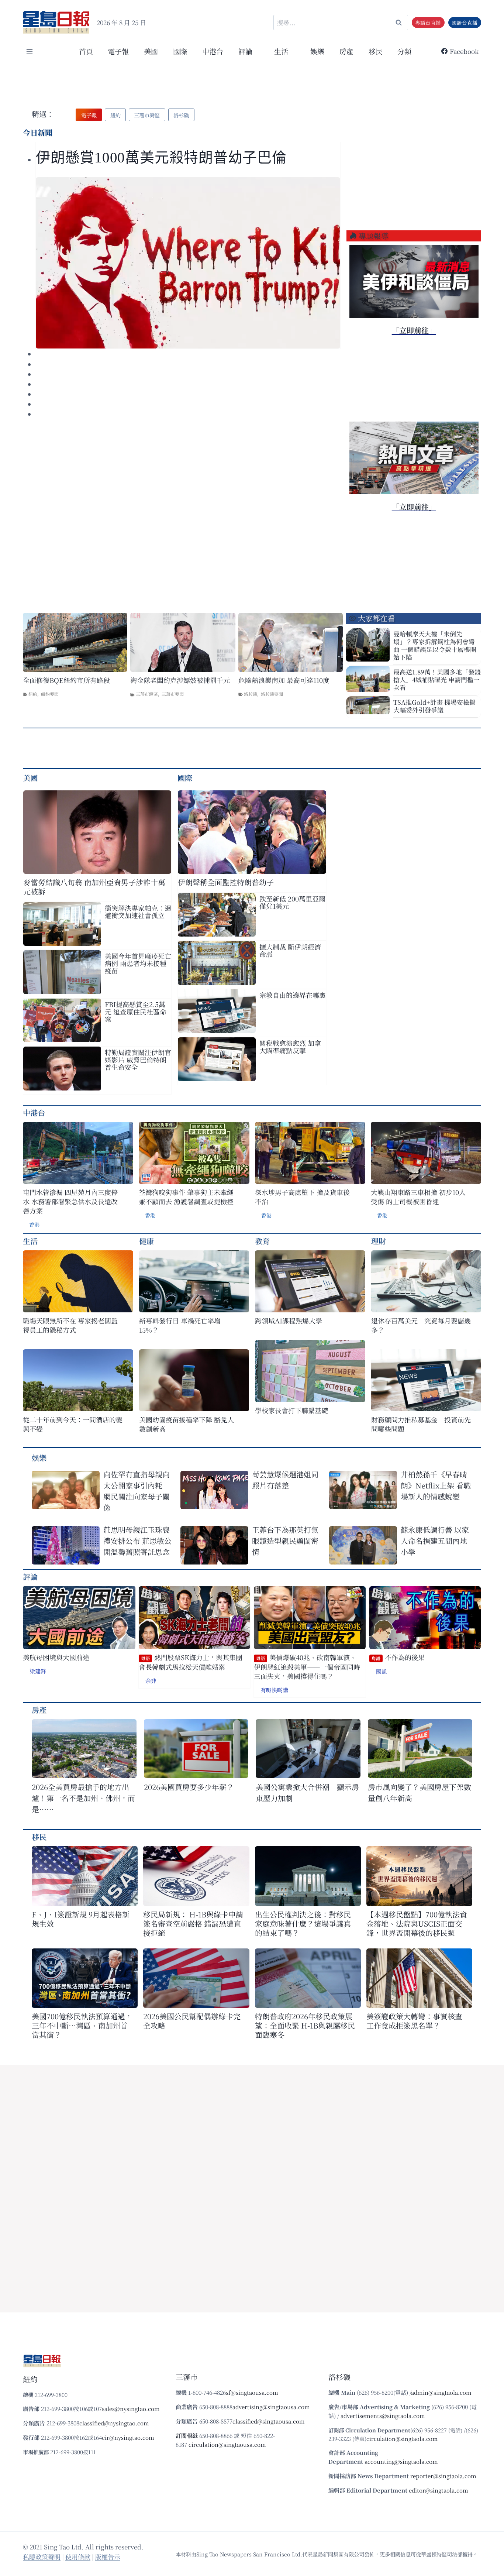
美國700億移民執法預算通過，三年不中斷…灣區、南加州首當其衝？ (82, 2025)
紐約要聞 (50, 694)
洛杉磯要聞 (272, 694)
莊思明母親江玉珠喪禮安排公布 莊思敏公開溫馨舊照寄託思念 (137, 1541)
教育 (262, 1241)
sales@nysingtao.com (131, 2409)
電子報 (118, 51)
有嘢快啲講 (274, 1690)
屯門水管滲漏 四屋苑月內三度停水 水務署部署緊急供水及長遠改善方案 (70, 1201)
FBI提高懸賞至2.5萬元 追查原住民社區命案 (136, 1011)
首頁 (86, 51)
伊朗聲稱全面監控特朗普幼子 (226, 882)
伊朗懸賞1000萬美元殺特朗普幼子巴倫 (161, 157)
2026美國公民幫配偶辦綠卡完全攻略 (192, 2021)
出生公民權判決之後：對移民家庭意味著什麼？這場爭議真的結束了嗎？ (303, 1924)
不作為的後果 (398, 1657)
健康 (146, 1241)
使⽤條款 (78, 2557)
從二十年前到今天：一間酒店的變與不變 (73, 1424)
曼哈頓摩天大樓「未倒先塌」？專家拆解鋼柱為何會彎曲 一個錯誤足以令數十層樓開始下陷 (435, 645)
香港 (34, 1225)
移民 (376, 51)
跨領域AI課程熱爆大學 (289, 1321)
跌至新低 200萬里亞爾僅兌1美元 (292, 902)
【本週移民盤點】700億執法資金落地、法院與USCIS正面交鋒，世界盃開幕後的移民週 (417, 1924)
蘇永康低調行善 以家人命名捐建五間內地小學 (435, 1541)
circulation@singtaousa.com (227, 2444)
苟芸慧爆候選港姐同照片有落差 (285, 1480)
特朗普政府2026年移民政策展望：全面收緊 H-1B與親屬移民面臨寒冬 (305, 2025)
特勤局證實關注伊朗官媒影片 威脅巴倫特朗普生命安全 (138, 1059)
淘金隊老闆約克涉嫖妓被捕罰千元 (180, 680)
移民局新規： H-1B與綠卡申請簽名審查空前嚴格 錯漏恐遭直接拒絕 (193, 1924)
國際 (180, 51)
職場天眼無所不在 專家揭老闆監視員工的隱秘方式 (70, 1325)
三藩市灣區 (147, 694)
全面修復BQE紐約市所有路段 (66, 680)
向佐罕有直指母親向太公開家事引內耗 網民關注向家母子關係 (137, 1491)
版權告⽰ (108, 2557)
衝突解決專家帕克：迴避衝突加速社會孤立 (138, 911)
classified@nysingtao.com (114, 2423)
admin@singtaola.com (441, 2392)
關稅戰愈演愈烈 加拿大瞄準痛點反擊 (290, 1047)
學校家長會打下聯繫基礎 (291, 1410)
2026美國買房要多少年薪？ (189, 1787)
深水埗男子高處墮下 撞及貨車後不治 (302, 1197)
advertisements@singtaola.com (383, 2416)
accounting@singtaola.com (401, 2461)
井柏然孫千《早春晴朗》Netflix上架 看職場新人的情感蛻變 (436, 1485)
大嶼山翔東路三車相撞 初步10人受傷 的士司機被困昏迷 (418, 1197)
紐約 (33, 694)
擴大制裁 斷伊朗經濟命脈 (290, 950)
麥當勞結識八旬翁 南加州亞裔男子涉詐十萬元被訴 (94, 887)
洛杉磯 (251, 694)
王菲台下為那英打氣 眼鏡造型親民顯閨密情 (285, 1541)
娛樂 (317, 51)
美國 (151, 51)
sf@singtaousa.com (252, 2392)
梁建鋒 (38, 1671)
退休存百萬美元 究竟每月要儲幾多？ (421, 1325)
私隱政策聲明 (42, 2557)
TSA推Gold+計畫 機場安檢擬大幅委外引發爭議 (434, 706)
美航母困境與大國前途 (56, 1657)
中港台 (213, 51)
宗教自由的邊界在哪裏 (293, 995)
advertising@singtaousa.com (271, 2407)
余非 (151, 1681)
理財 (379, 1241)
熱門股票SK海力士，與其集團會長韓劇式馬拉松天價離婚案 (191, 1662)
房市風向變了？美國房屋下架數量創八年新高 (420, 1792)
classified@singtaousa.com (269, 2421)
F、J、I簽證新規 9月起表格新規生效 (81, 1919)
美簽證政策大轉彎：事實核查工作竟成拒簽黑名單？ (414, 2021)
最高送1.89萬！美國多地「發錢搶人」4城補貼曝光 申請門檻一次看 (437, 679)
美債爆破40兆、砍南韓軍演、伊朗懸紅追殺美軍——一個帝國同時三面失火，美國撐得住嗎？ (307, 1667)
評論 (30, 1576)
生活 (30, 1241)
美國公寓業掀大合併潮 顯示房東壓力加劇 (307, 1792)
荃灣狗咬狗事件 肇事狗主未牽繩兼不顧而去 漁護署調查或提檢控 (186, 1197)
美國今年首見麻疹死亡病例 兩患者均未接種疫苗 (138, 963)
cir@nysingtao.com (128, 2437)
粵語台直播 (428, 23)
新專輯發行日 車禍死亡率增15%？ (180, 1325)
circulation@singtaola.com (402, 2438)
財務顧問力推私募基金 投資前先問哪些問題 (421, 1424)
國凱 (382, 1671)
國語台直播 (465, 23)
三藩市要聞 (173, 694)
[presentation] (188, 263)
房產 (346, 51)
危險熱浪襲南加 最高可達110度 (284, 680)
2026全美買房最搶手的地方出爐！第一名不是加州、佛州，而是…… (83, 1798)
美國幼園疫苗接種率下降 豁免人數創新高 (187, 1424)
